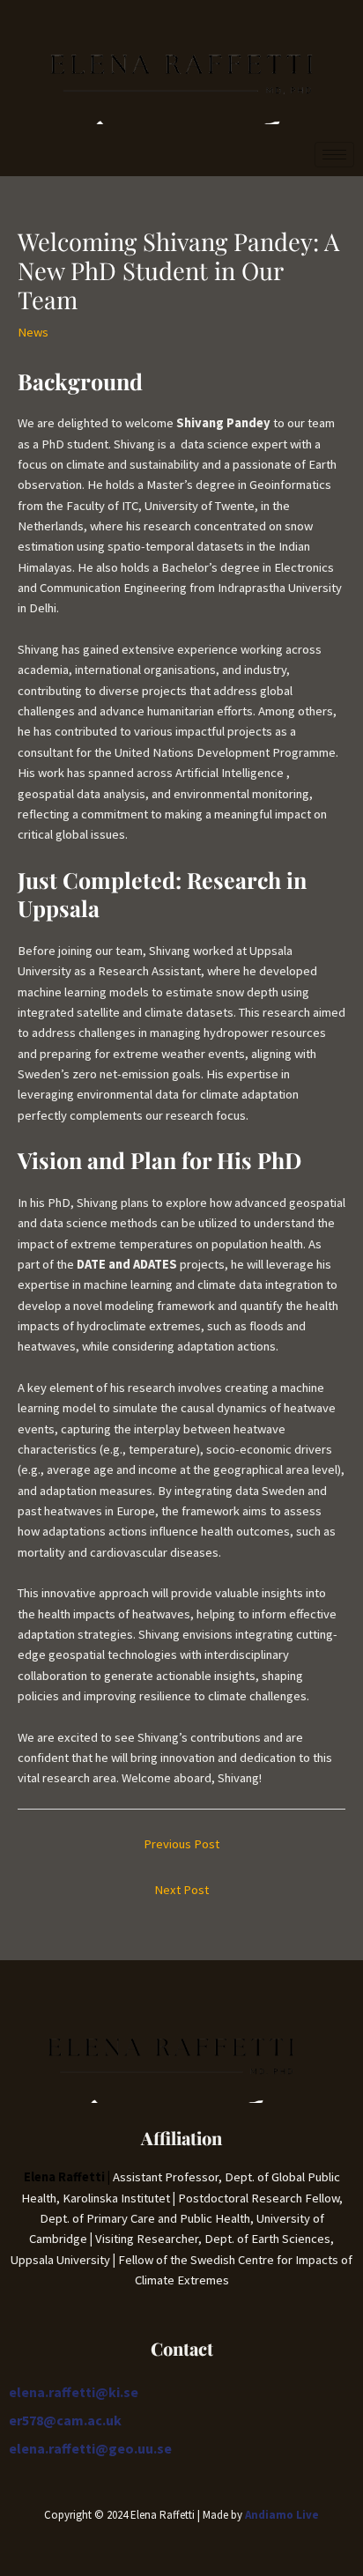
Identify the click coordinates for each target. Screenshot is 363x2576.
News (33, 332)
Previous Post (181, 1844)
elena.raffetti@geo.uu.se (90, 2448)
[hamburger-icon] (334, 155)
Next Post (181, 1890)
